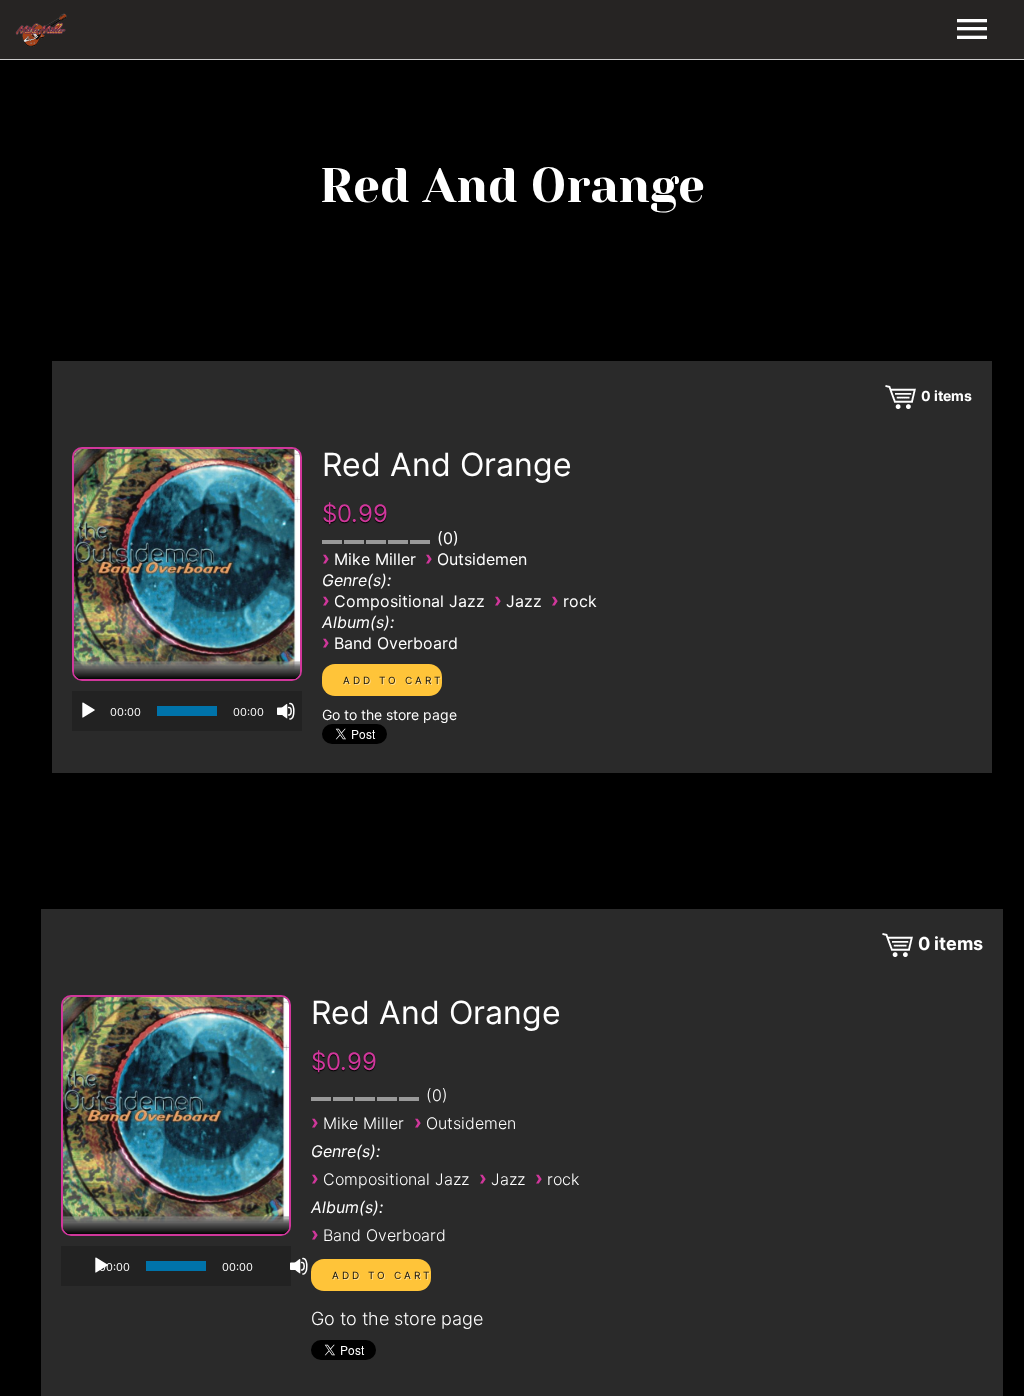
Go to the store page (389, 714)
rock (580, 601)
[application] (187, 711)
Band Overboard (396, 643)
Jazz (524, 601)
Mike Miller (375, 559)
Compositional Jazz (409, 601)
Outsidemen (482, 559)
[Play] (88, 711)
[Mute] (286, 711)
